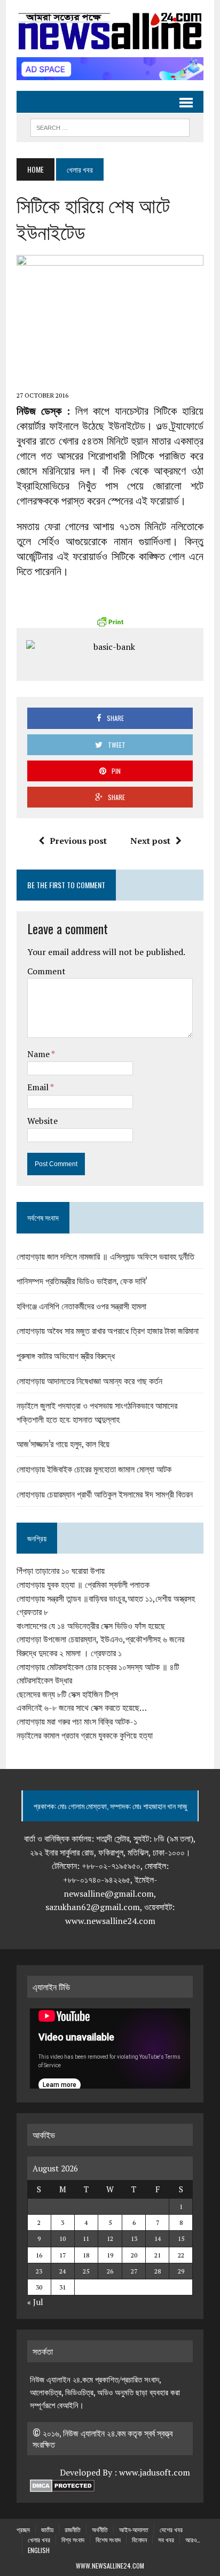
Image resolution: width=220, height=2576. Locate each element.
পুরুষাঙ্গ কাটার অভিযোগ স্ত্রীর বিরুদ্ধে (66, 1355)
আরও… (193, 2539)
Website (42, 1121)
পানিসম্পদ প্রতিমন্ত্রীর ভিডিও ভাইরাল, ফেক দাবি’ (82, 1281)
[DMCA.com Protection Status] (62, 2486)
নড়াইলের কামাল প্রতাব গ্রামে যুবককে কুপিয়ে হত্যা (85, 1735)
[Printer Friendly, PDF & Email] (110, 622)
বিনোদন (139, 2539)
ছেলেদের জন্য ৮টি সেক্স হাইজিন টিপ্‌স (67, 1694)
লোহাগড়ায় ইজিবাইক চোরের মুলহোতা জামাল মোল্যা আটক (94, 1469)
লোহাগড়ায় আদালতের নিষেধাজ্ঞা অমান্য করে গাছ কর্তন (89, 1380)
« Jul (35, 2302)
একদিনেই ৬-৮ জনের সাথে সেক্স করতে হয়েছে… (82, 1708)
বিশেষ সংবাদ (108, 2539)
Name (39, 1054)
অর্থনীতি (100, 2529)
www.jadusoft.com (155, 2472)
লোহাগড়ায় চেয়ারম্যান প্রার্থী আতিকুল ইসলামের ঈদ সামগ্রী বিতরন (105, 1494)
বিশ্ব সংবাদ (73, 2539)
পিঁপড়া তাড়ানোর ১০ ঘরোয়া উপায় (61, 1571)
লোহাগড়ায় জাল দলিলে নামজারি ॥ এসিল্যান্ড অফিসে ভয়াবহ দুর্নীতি (105, 1256)
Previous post (78, 841)
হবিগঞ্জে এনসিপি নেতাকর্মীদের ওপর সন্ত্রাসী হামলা (81, 1306)
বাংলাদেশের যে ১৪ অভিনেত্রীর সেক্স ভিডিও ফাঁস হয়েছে (91, 1626)
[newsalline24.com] (110, 31)
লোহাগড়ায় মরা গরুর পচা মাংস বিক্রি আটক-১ (77, 1721)
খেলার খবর (39, 2539)
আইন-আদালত (134, 2529)
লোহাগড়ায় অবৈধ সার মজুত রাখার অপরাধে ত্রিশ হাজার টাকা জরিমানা (108, 1330)
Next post (150, 841)
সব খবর (166, 2539)
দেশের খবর (171, 2529)
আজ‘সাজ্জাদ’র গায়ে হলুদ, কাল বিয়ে (63, 1444)
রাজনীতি (73, 2529)
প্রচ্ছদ (23, 2529)
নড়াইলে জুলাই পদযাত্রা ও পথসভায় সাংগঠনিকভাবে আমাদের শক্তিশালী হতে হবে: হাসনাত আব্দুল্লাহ (97, 1412)
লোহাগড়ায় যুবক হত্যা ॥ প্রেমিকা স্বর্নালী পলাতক (83, 1585)
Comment (46, 971)
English (39, 2550)
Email (39, 1087)
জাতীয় (47, 2529)
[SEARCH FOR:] (110, 126)
